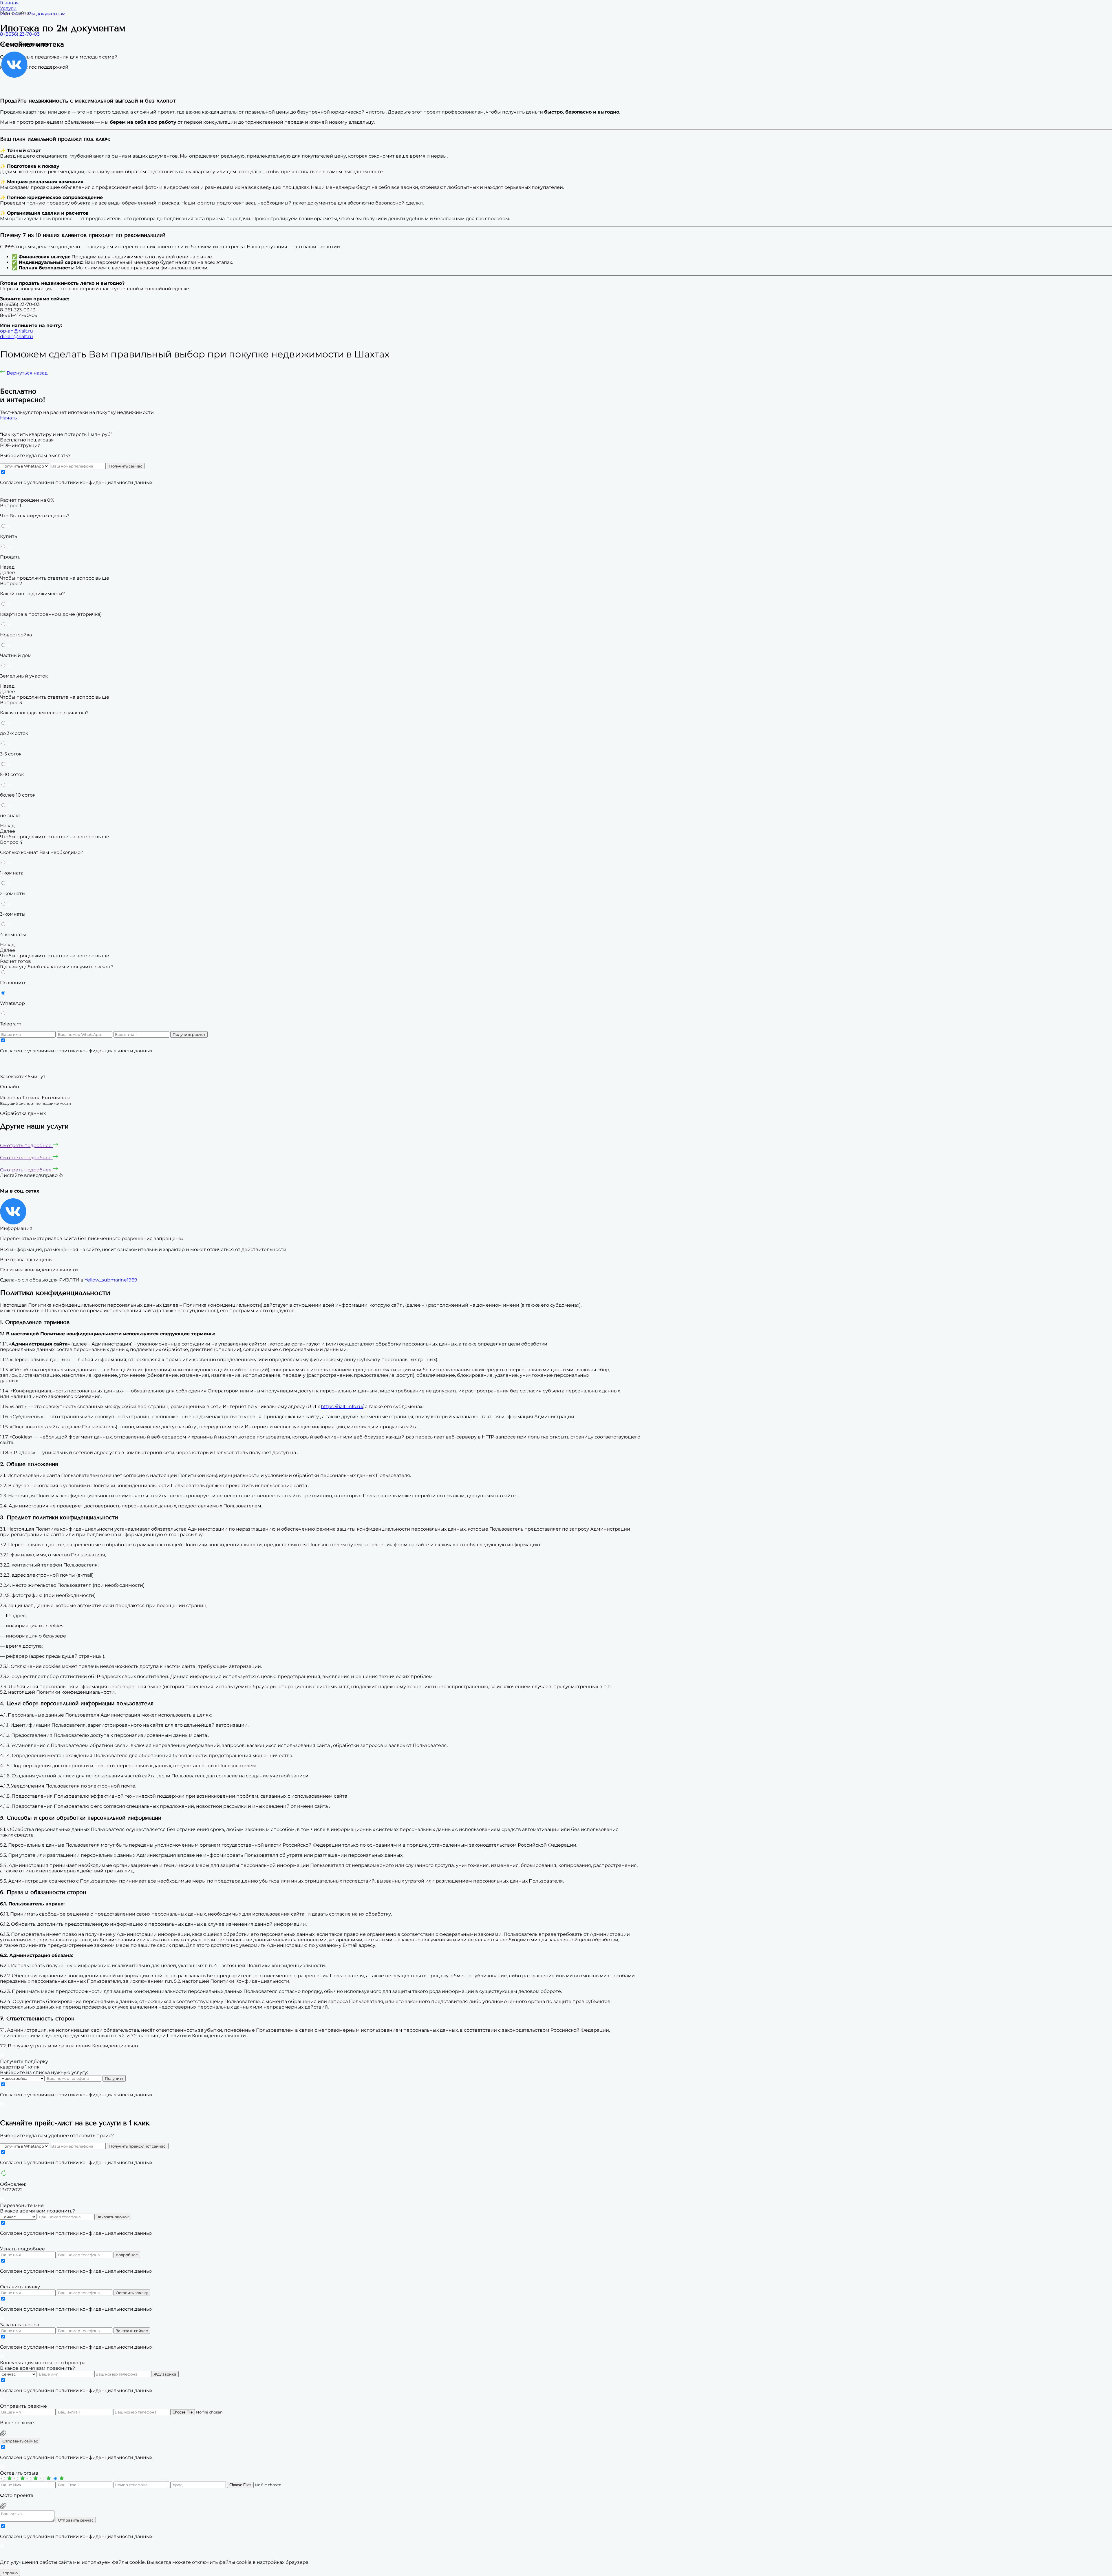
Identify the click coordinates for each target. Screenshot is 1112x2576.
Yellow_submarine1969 (111, 1280)
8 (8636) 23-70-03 (20, 34)
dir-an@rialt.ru (17, 336)
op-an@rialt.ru (17, 331)
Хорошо (10, 2573)
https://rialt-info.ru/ (342, 1406)
